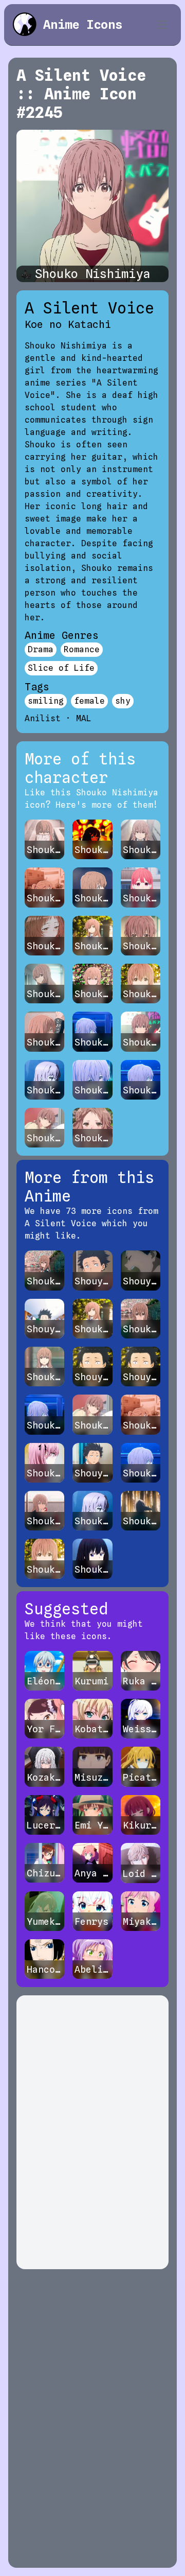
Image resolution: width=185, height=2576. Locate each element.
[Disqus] (92, 2132)
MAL (84, 718)
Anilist (43, 718)
